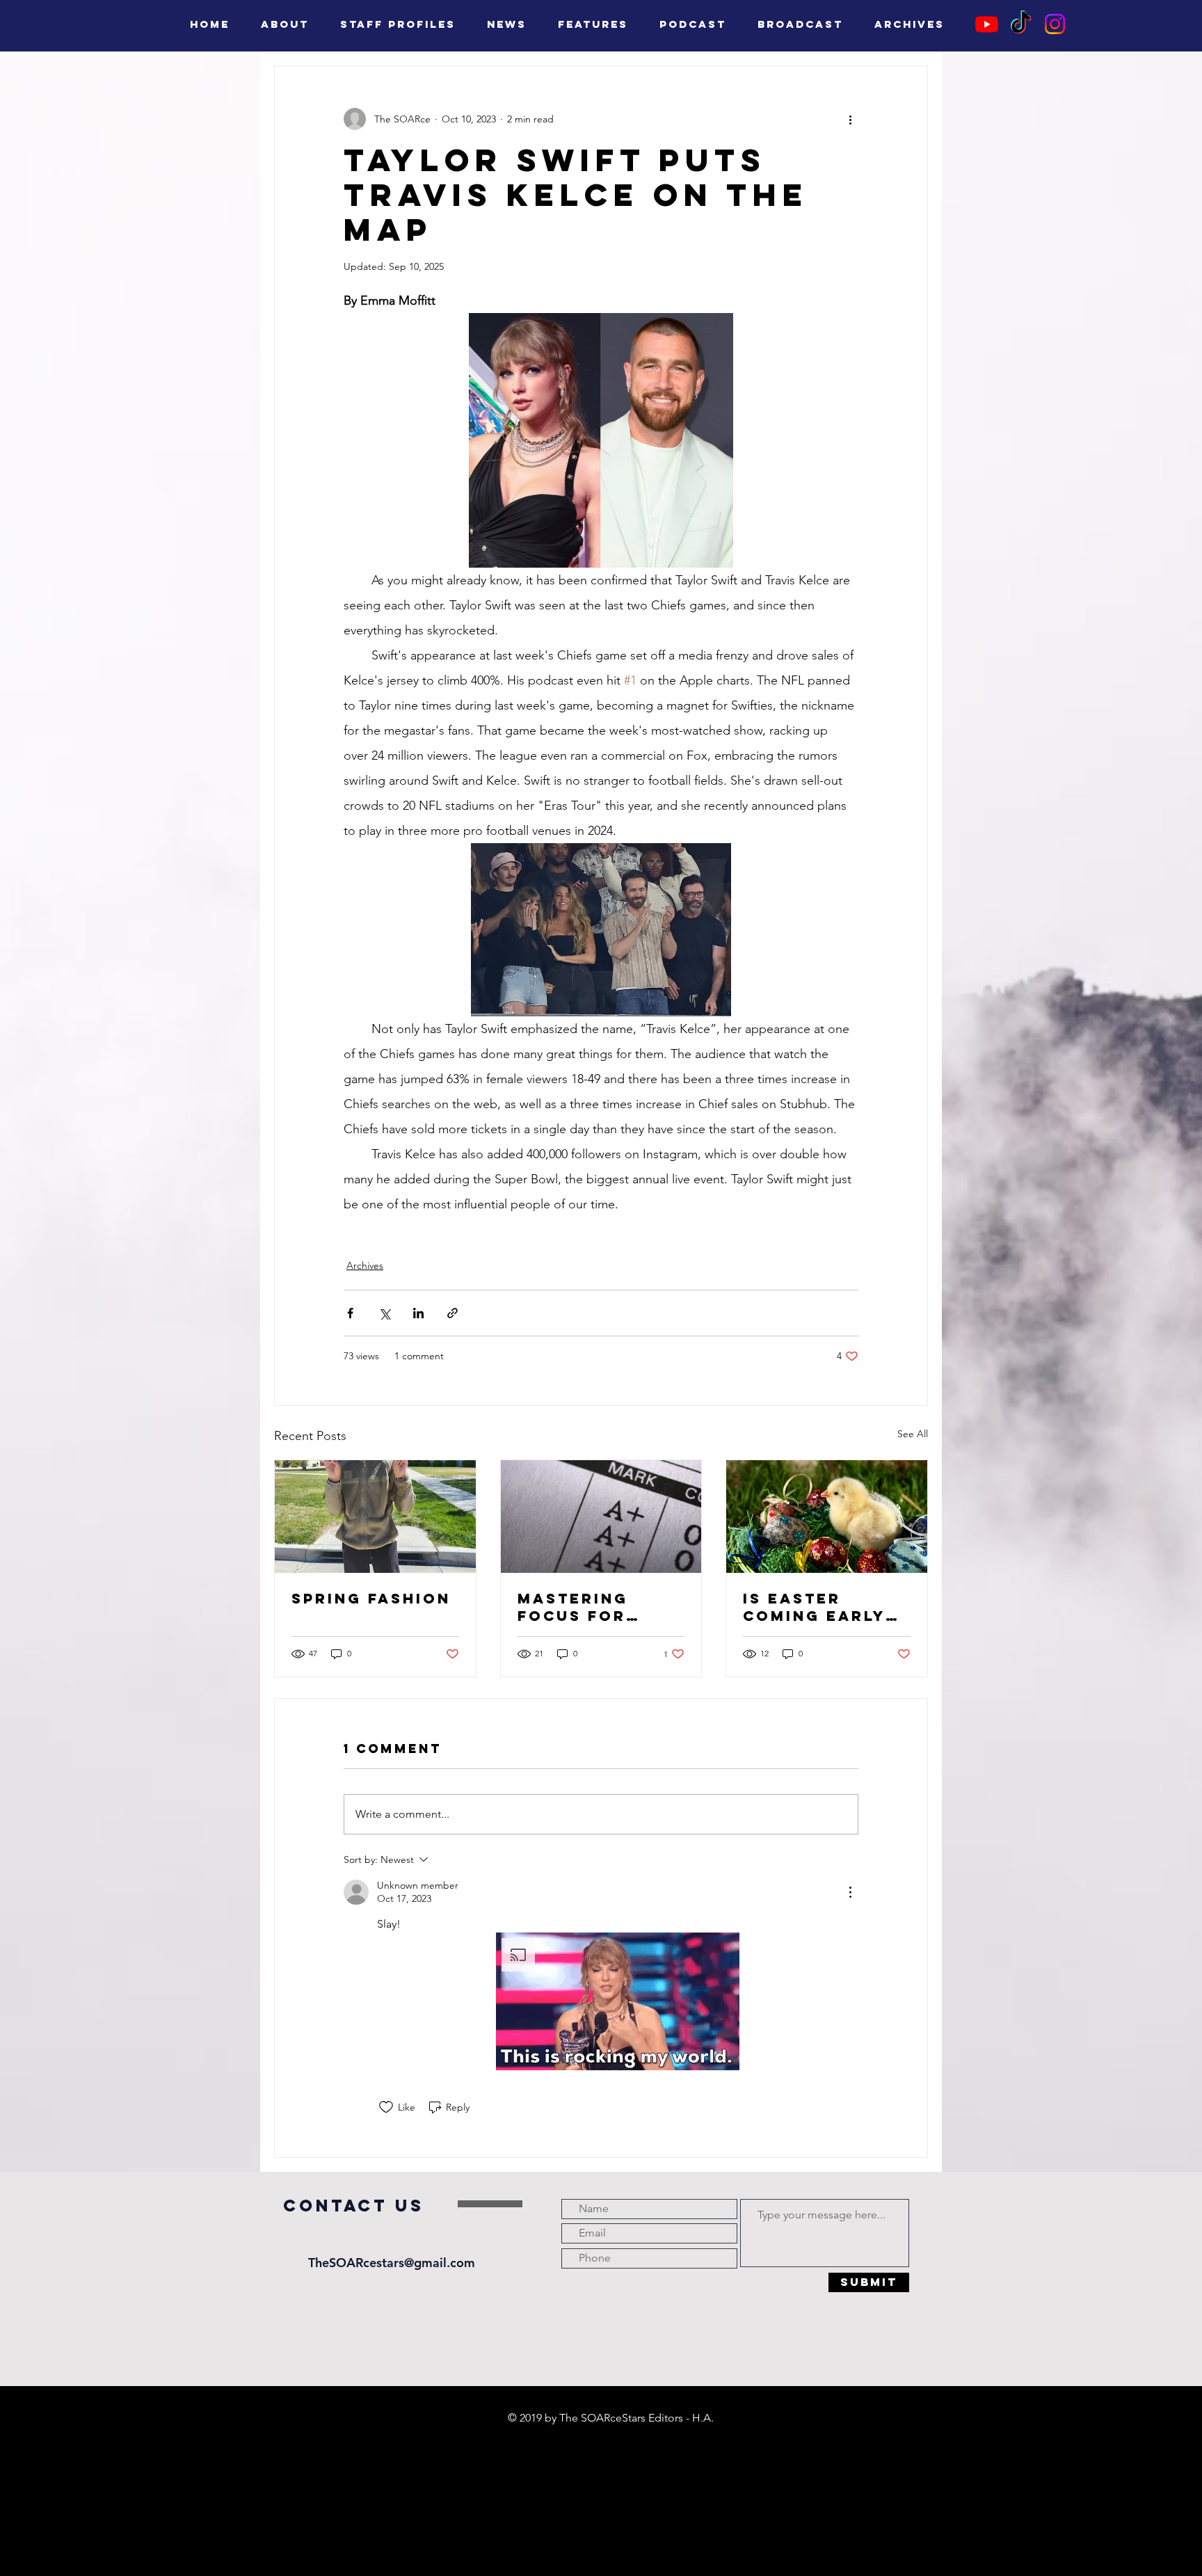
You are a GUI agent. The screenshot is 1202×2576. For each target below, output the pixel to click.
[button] (618, 2001)
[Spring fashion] (375, 1517)
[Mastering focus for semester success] (601, 1517)
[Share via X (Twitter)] (384, 1313)
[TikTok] (1021, 24)
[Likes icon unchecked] (386, 2107)
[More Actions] (850, 1892)
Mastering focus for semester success (573, 1607)
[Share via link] (452, 1313)
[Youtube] (987, 24)
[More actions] (850, 119)
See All (913, 1434)
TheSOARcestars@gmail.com (392, 2263)
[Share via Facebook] (350, 1313)
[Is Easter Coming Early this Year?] (827, 1517)
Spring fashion (371, 1598)
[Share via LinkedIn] (418, 1313)
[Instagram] (1055, 24)
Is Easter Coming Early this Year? (814, 1607)
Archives (365, 1265)
